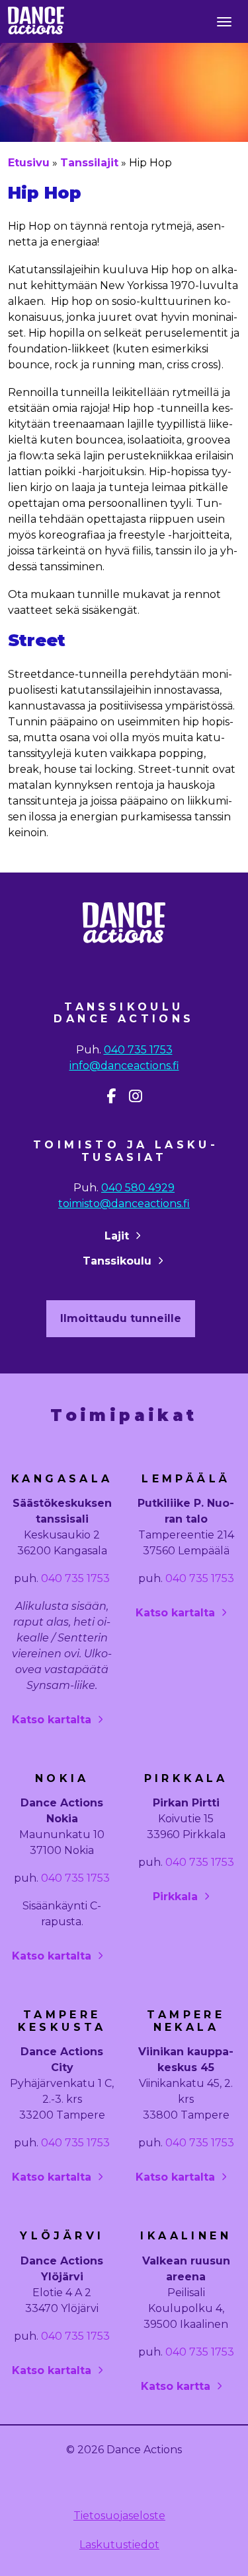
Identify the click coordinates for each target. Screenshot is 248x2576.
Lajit (117, 1236)
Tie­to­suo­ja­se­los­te (119, 2516)
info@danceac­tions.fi (124, 1066)
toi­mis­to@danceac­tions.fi (124, 1204)
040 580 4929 (138, 1188)
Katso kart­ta (176, 2386)
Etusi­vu (29, 163)
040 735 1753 (138, 1050)
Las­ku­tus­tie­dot (119, 2545)
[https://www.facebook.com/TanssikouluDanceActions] (111, 1096)
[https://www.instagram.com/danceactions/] (136, 1096)
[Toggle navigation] (224, 21)
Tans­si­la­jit (89, 163)
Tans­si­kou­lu (117, 1261)
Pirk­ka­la (175, 1897)
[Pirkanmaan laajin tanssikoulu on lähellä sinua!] (36, 19)
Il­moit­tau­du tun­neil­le (121, 1318)
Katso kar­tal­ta (52, 1720)
